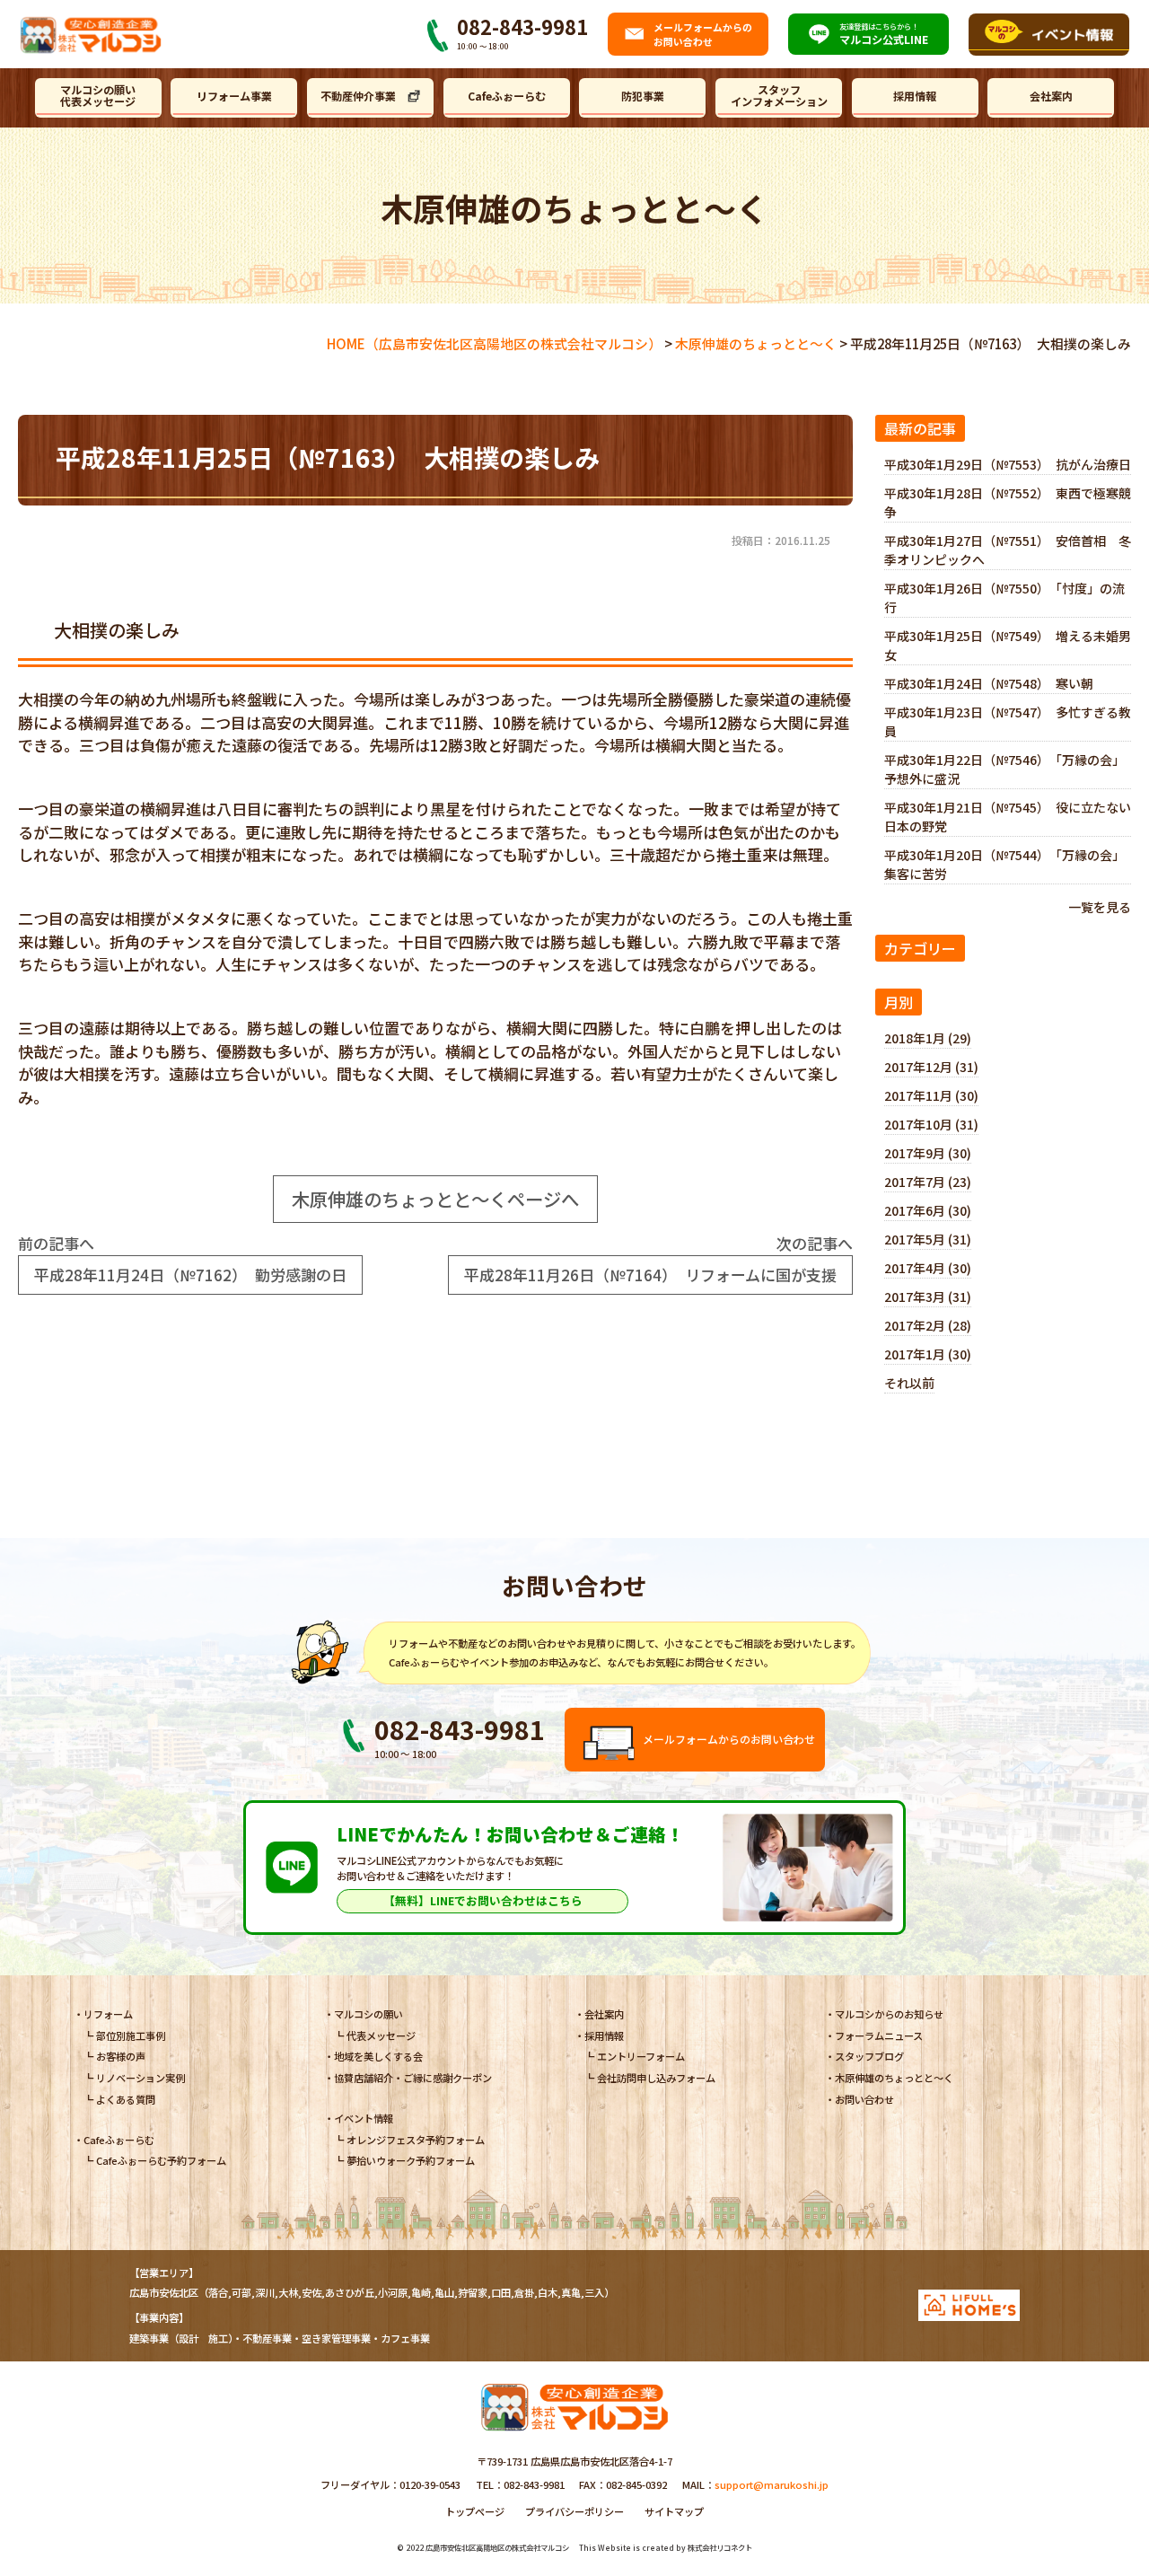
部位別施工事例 (131, 2035)
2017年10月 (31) (931, 1124)
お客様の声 (121, 2056)
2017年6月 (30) (928, 1210)
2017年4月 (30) (928, 1268)
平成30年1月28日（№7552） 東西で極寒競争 (1008, 502)
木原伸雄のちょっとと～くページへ (435, 1199)
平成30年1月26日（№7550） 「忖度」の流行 (1004, 598)
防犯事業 (643, 96)
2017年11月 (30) (931, 1095)
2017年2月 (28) (928, 1325)
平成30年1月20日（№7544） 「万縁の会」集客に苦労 (1004, 864)
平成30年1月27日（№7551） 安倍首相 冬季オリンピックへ (1008, 550)
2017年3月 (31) (928, 1297)
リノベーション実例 (140, 2078)
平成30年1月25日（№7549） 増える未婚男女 (1008, 645)
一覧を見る (1100, 907)
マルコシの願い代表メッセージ (98, 96)
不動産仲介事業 (358, 96)
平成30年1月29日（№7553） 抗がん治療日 (1008, 464)
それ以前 (909, 1383)
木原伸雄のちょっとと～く (894, 2078)
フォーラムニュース (879, 2035)
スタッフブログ (869, 2056)
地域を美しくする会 (378, 2056)
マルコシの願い (368, 2014)
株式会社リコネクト (720, 2547)
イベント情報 (364, 2118)
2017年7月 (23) (928, 1182)
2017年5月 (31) (928, 1239)
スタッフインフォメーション (779, 96)
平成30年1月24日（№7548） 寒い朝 (989, 683)
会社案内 (1051, 96)
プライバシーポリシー (574, 2511)
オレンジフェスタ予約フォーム (416, 2140)
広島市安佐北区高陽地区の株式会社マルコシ (497, 2547)
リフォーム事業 (234, 96)
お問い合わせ (864, 2099)
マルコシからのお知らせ (889, 2014)
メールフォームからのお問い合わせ (729, 1739)
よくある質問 (126, 2099)
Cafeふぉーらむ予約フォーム (161, 2160)
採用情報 (915, 96)
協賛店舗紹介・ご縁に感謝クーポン (413, 2078)
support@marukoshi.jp (772, 2484)
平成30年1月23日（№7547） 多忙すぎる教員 (1008, 721)
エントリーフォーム (641, 2056)
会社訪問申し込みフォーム (656, 2078)
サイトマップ (674, 2511)
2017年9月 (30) (928, 1153)
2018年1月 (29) (928, 1038)
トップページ (475, 2511)
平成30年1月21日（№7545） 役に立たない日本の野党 (1008, 817)
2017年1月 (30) (928, 1354)
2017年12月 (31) (931, 1067)
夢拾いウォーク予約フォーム (411, 2160)
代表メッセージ (381, 2035)
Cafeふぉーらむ (507, 96)
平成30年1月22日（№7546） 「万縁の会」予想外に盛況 (1004, 769)
